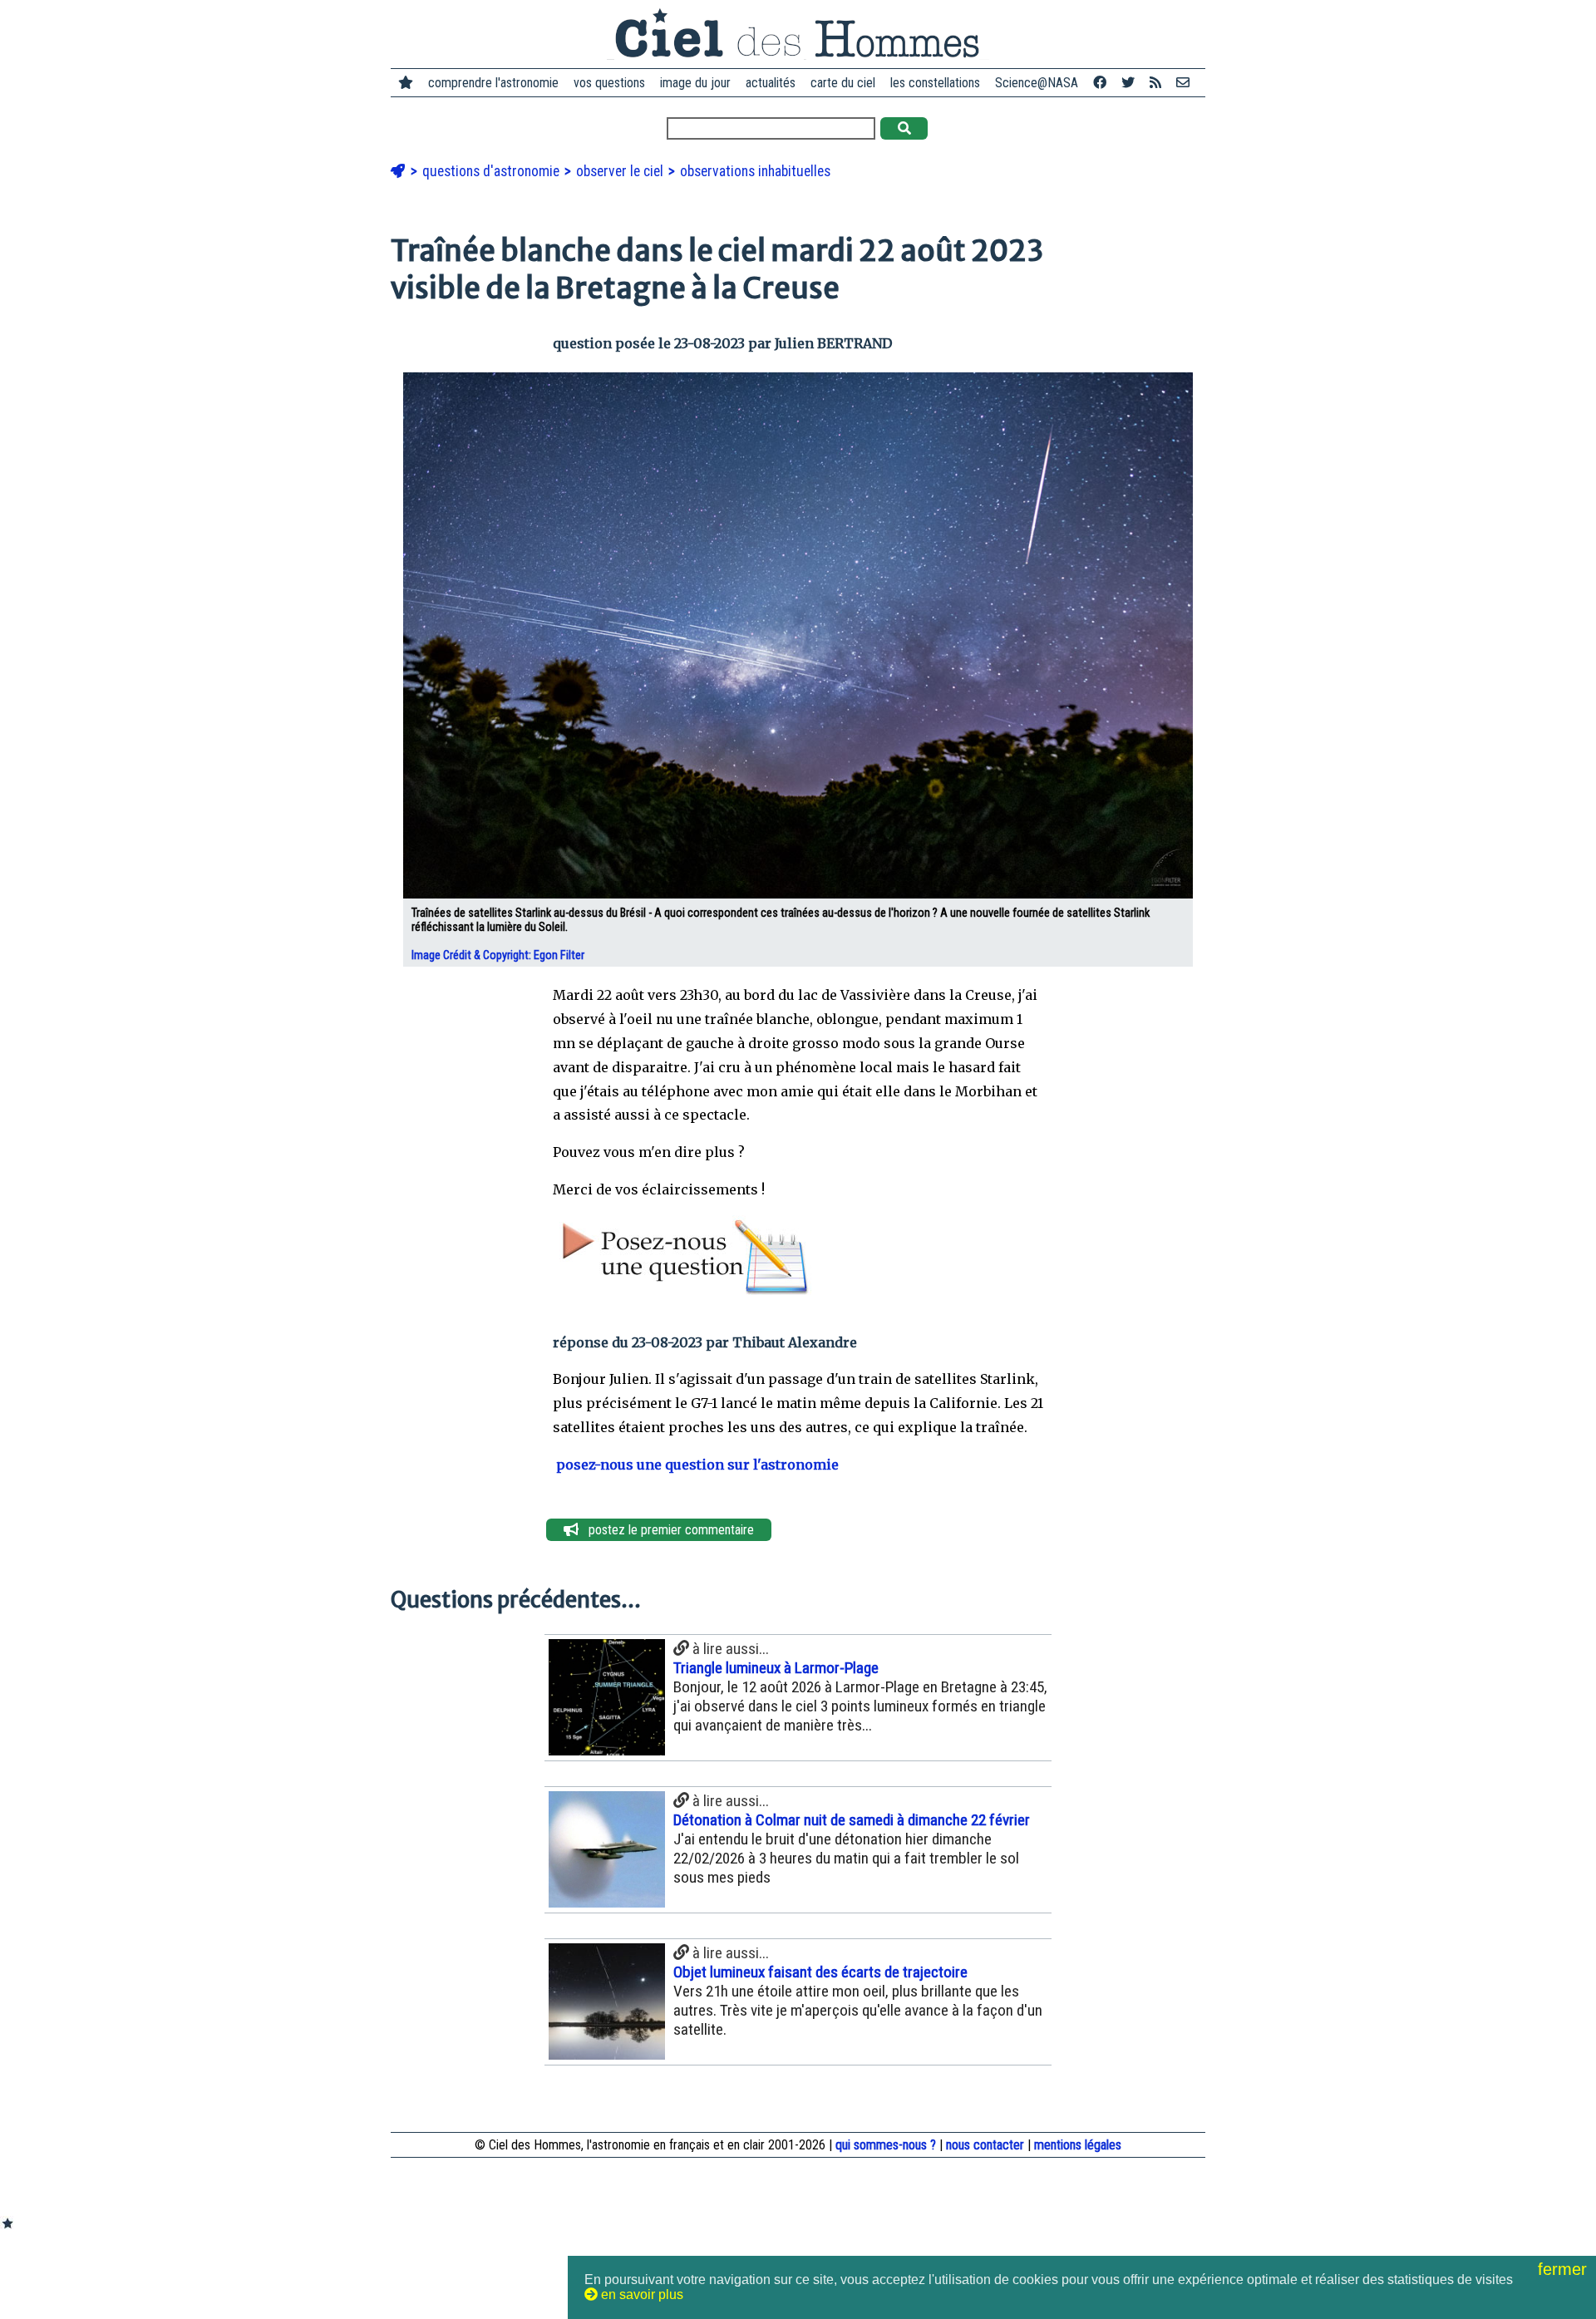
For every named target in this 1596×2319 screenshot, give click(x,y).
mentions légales (1078, 2145)
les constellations (935, 83)
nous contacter (985, 2145)
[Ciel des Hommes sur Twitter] (1128, 83)
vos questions (609, 83)
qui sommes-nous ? (886, 2145)
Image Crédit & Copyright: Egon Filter (499, 955)
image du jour (695, 83)
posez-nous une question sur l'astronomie (696, 1465)
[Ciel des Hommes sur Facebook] (1100, 83)
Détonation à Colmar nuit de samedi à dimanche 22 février (852, 1820)
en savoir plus (640, 2294)
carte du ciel (843, 83)
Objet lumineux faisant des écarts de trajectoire (820, 1972)
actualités (771, 83)
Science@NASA (1037, 83)
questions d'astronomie (493, 171)
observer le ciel (621, 171)
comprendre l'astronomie (493, 83)
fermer (1565, 2269)
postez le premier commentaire (666, 1530)
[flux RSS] (1155, 83)
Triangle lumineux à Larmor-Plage (776, 1668)
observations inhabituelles (755, 171)
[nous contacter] (1183, 83)
